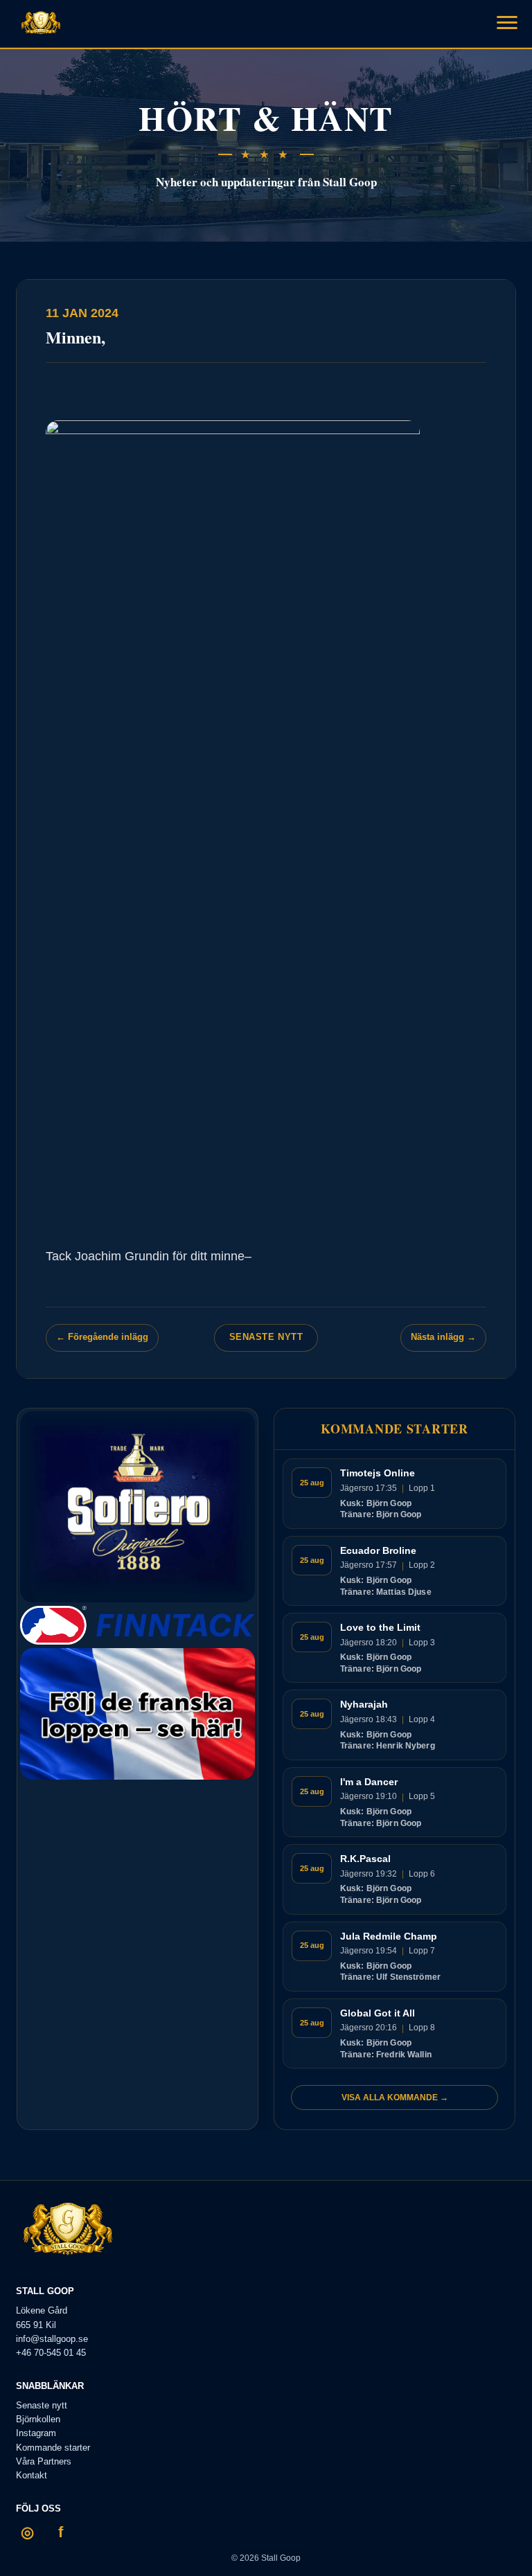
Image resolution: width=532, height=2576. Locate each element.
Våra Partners (44, 2461)
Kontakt (32, 2475)
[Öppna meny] (507, 22)
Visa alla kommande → (395, 2098)
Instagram (36, 2433)
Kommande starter (53, 2448)
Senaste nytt (266, 1337)
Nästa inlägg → (443, 1337)
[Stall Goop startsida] (41, 24)
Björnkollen (38, 2419)
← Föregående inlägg (102, 1337)
